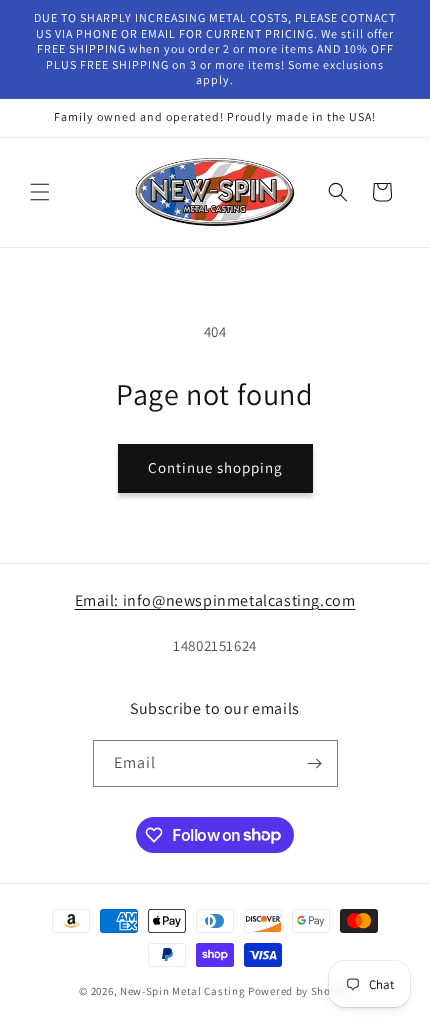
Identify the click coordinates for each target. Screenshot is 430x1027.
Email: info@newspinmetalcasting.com (215, 600)
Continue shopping (215, 467)
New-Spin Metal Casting (182, 991)
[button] (40, 192)
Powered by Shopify (299, 991)
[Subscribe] (315, 763)
